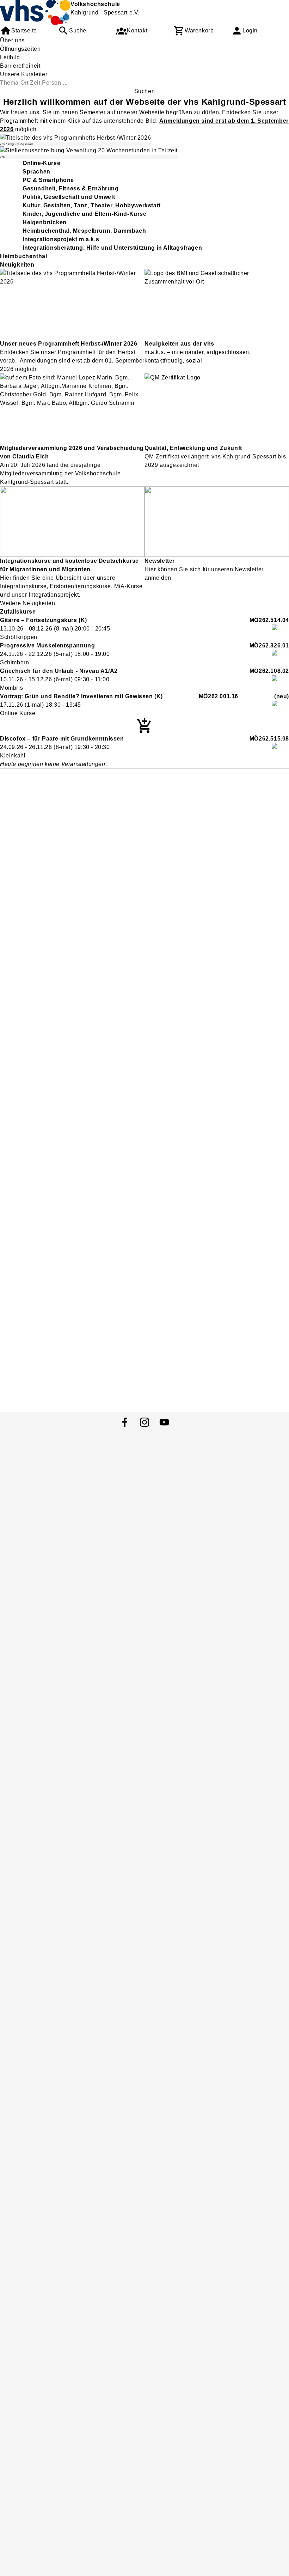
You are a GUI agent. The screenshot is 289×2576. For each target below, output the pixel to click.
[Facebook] (125, 1422)
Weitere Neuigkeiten (27, 603)
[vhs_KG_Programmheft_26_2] (75, 138)
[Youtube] (164, 1422)
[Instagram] (144, 1422)
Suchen (145, 91)
